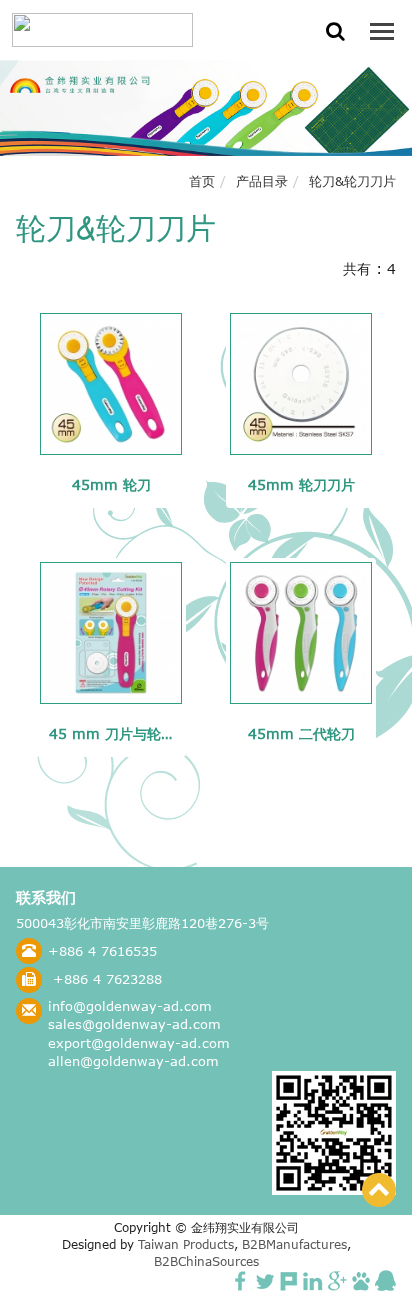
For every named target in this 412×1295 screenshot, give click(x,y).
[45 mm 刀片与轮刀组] (111, 633)
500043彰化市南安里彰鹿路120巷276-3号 (142, 923)
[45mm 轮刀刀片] (301, 384)
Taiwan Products (186, 1244)
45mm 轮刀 (111, 484)
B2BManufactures (294, 1244)
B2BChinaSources (206, 1261)
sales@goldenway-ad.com (134, 1024)
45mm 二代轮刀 (301, 733)
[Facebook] (241, 1279)
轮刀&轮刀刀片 (352, 181)
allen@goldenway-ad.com (133, 1061)
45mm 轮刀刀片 (301, 484)
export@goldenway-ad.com (139, 1043)
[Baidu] (361, 1279)
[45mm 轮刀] (111, 384)
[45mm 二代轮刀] (301, 633)
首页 (202, 181)
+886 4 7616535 (102, 951)
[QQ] (385, 1279)
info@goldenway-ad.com (130, 1006)
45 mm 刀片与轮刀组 (119, 733)
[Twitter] (265, 1279)
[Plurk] (289, 1279)
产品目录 (262, 181)
